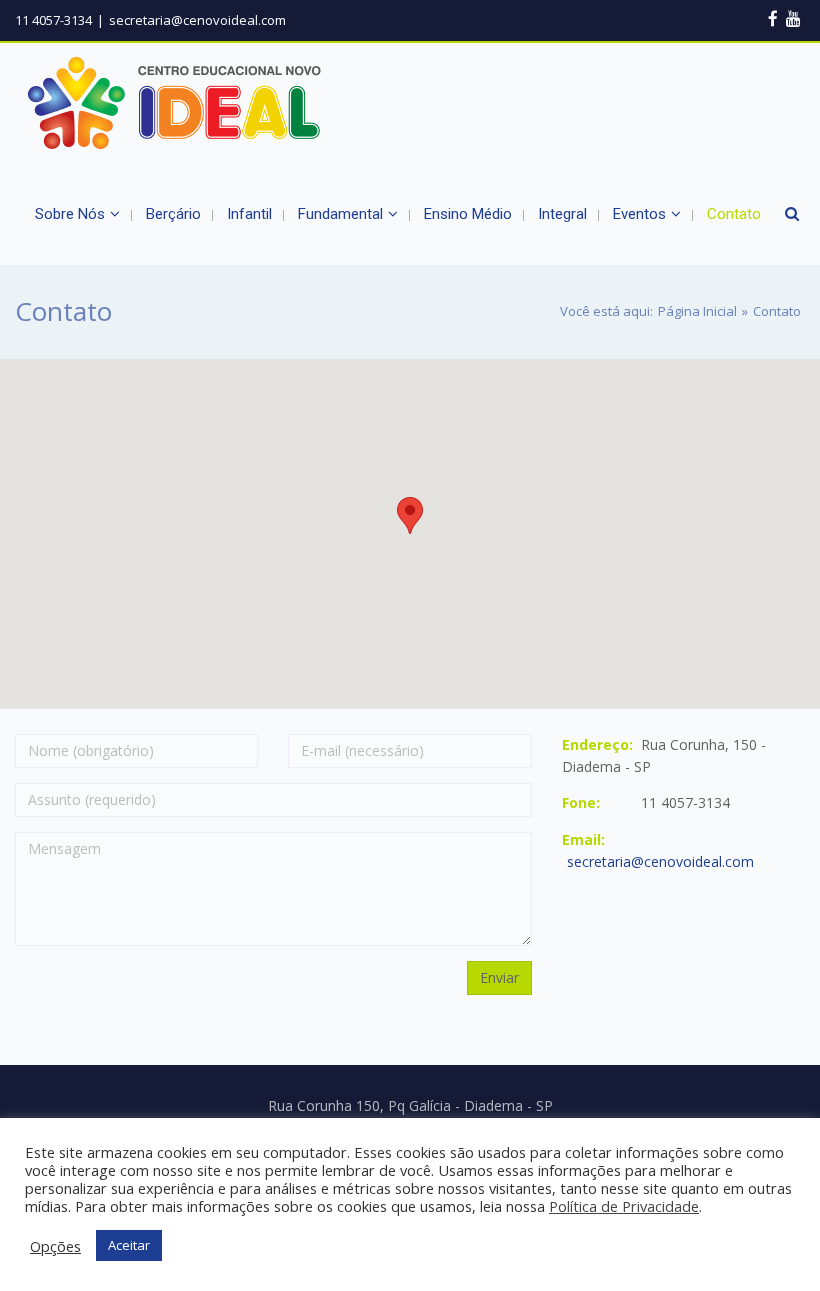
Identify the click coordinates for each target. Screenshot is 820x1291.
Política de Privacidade (624, 1206)
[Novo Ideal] (175, 103)
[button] (410, 515)
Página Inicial (697, 311)
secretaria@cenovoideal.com (660, 861)
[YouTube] (793, 18)
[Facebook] (773, 18)
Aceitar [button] (129, 1245)
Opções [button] (55, 1246)
